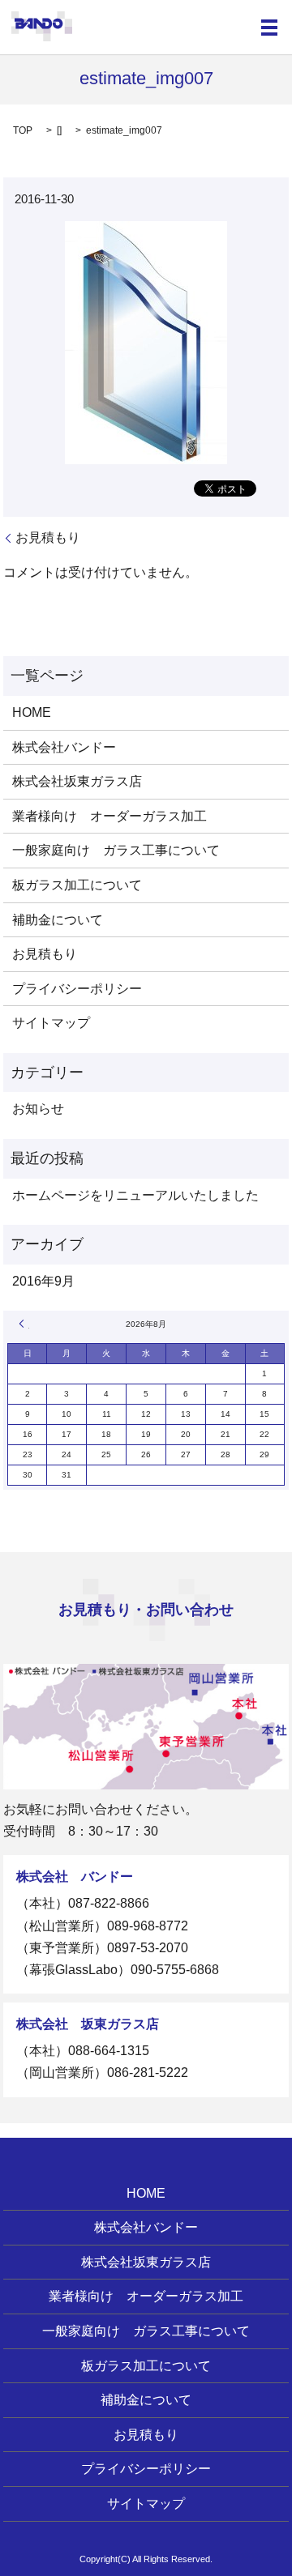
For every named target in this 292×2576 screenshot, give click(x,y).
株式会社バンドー (64, 747)
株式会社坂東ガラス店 (77, 781)
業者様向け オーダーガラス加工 (109, 816)
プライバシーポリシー (77, 989)
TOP (23, 130)
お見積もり (48, 537)
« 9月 (24, 1324)
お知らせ (38, 1109)
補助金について (58, 920)
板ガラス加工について (77, 885)
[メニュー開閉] (269, 28)
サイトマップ (51, 1023)
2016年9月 (43, 1281)
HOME (32, 712)
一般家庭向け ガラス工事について (116, 850)
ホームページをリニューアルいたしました (135, 1195)
